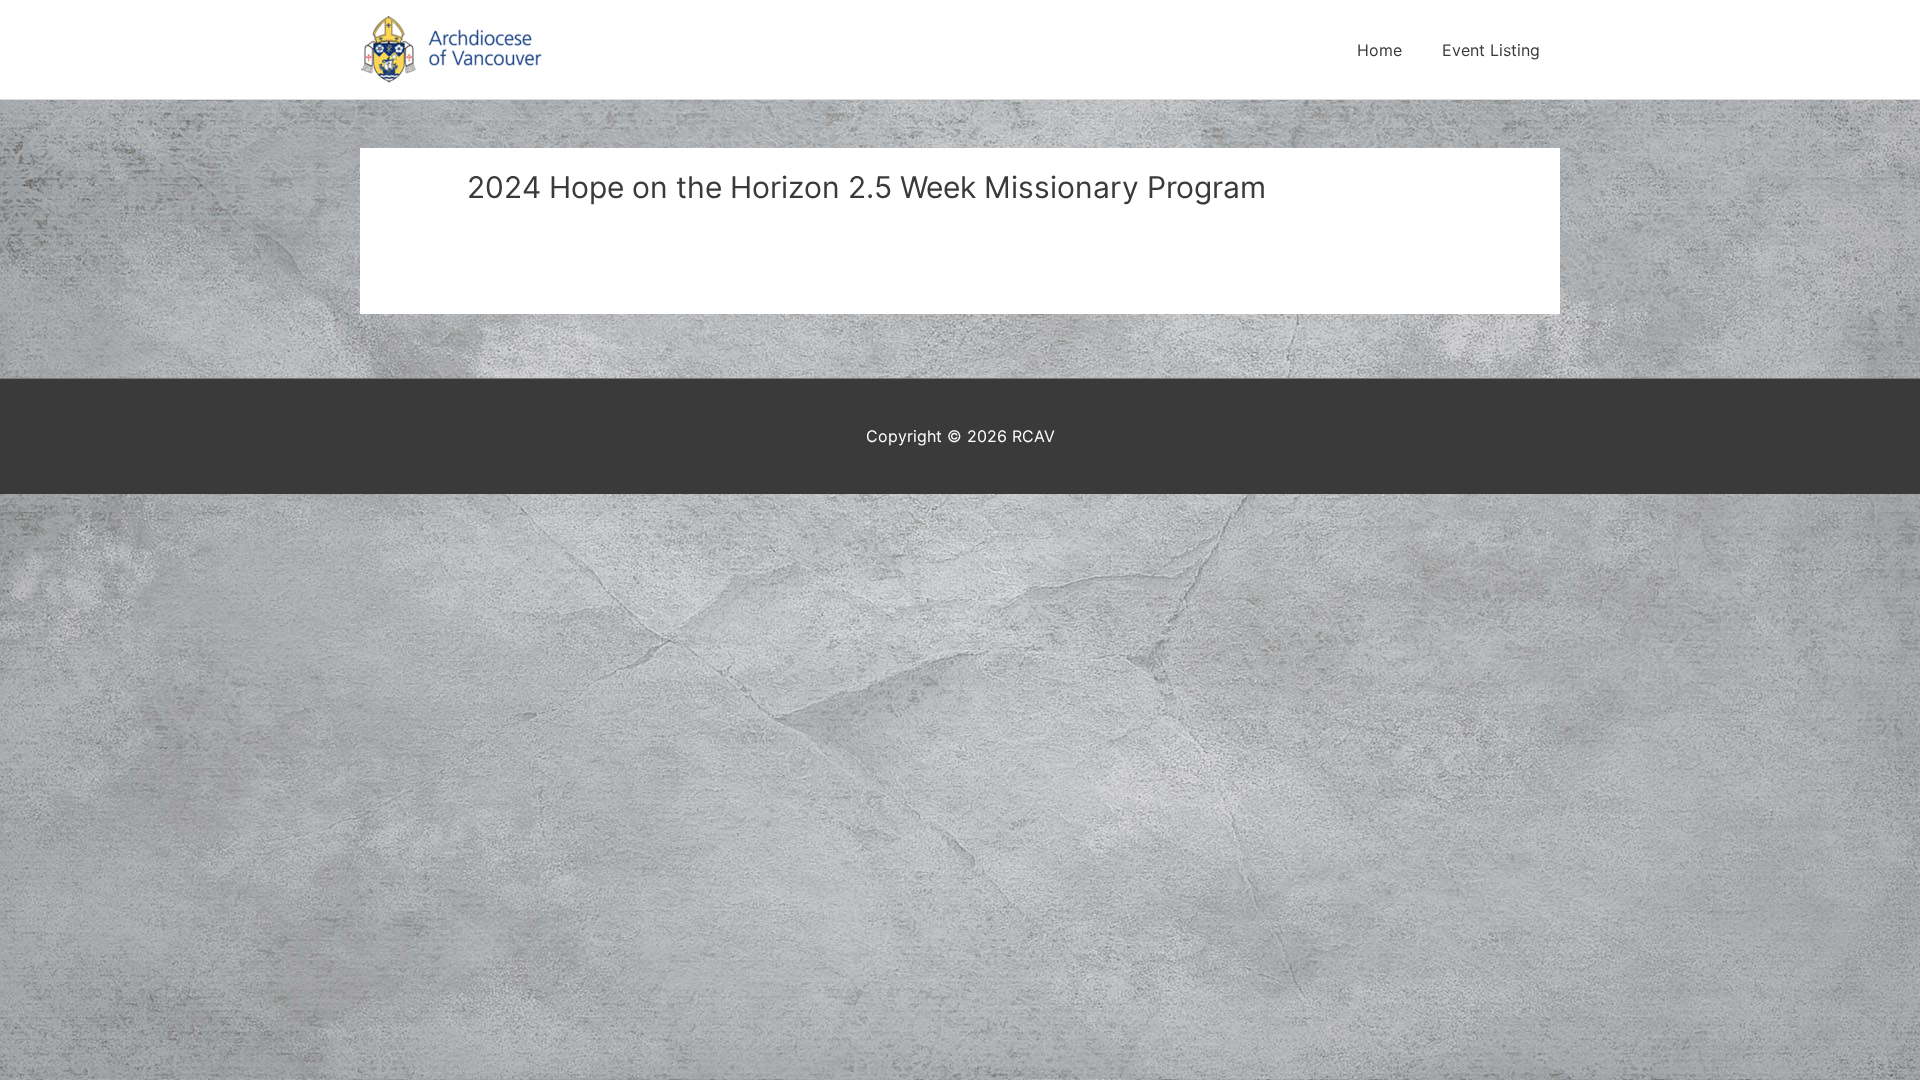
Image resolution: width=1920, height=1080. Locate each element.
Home (1379, 50)
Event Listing (1491, 50)
